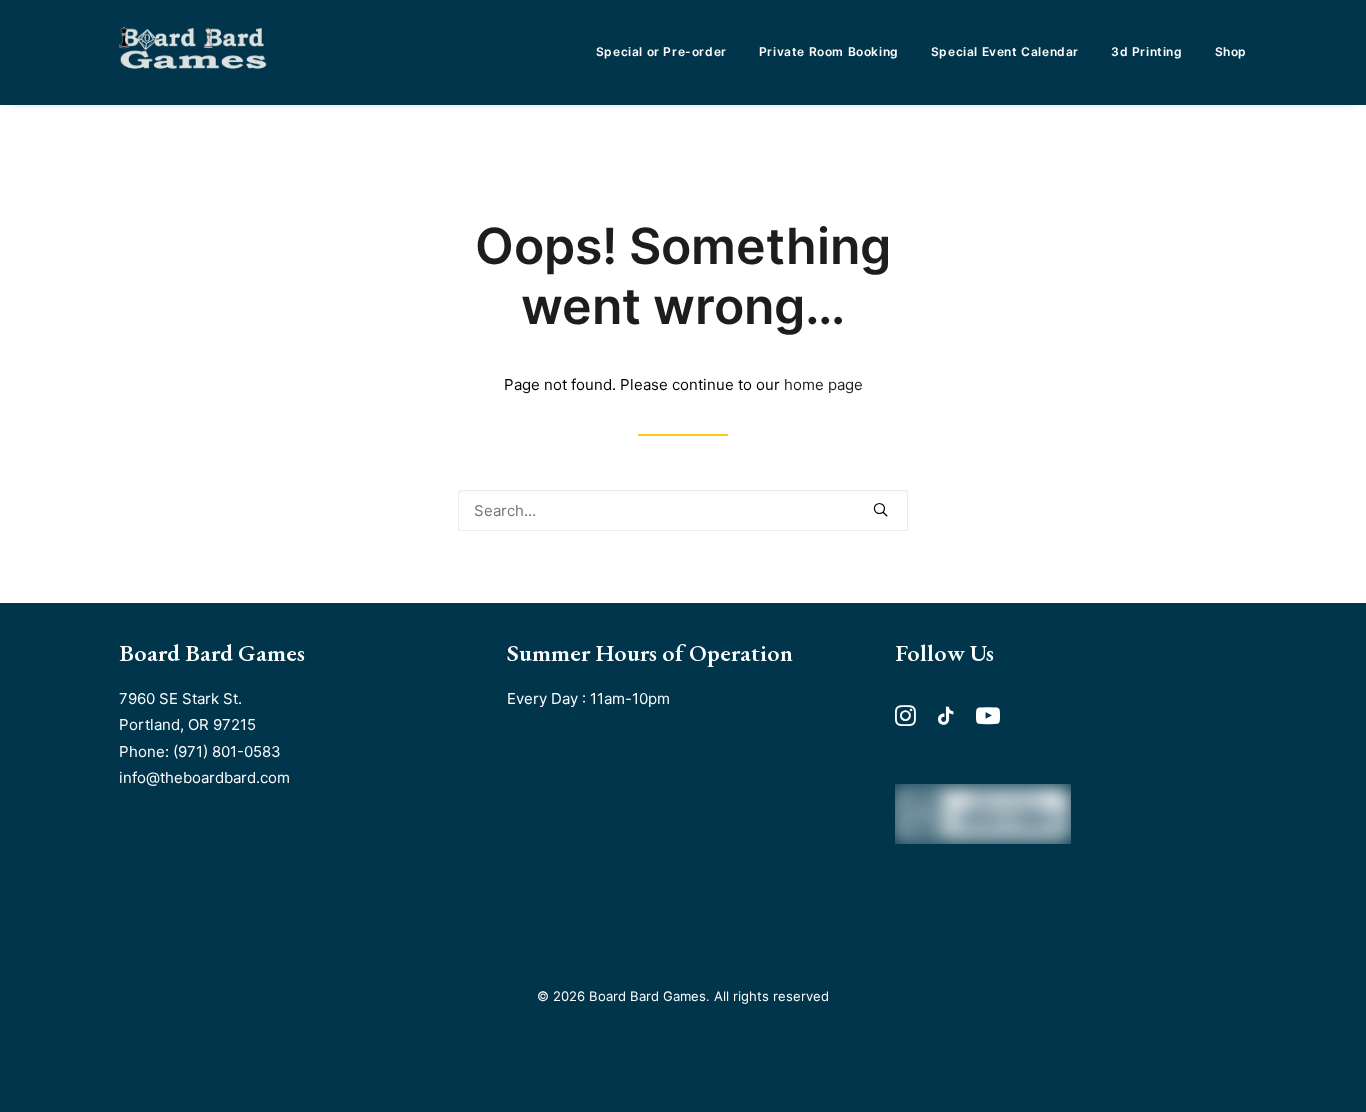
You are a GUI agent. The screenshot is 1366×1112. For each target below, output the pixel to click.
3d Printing (1147, 51)
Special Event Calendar (1005, 51)
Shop (1231, 51)
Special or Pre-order (661, 51)
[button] (880, 509)
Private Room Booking (829, 51)
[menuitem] (668, 52)
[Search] (683, 510)
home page (823, 384)
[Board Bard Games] (193, 52)
